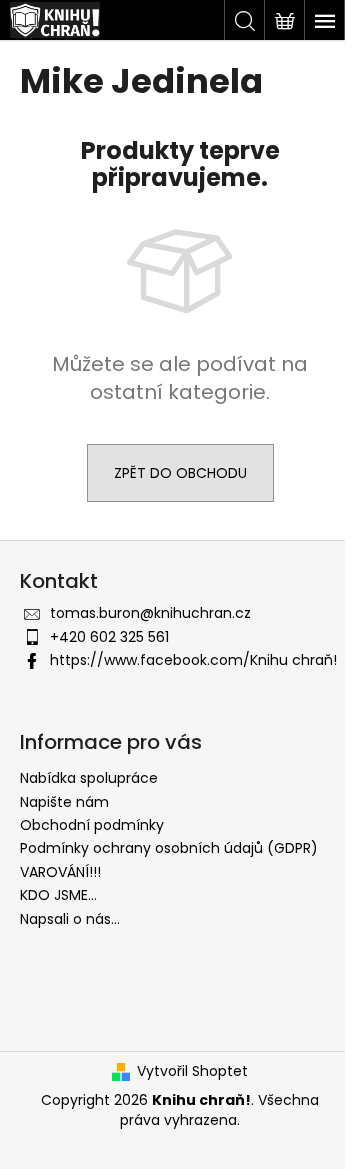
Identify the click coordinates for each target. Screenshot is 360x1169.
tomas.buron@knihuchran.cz (150, 613)
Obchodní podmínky (92, 825)
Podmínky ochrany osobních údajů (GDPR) (169, 848)
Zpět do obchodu (180, 473)
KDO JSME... (58, 895)
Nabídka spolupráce (89, 778)
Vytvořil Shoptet (192, 1071)
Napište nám (64, 802)
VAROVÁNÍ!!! (60, 872)
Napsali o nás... (70, 919)
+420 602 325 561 (109, 637)
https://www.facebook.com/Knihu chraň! (193, 660)
